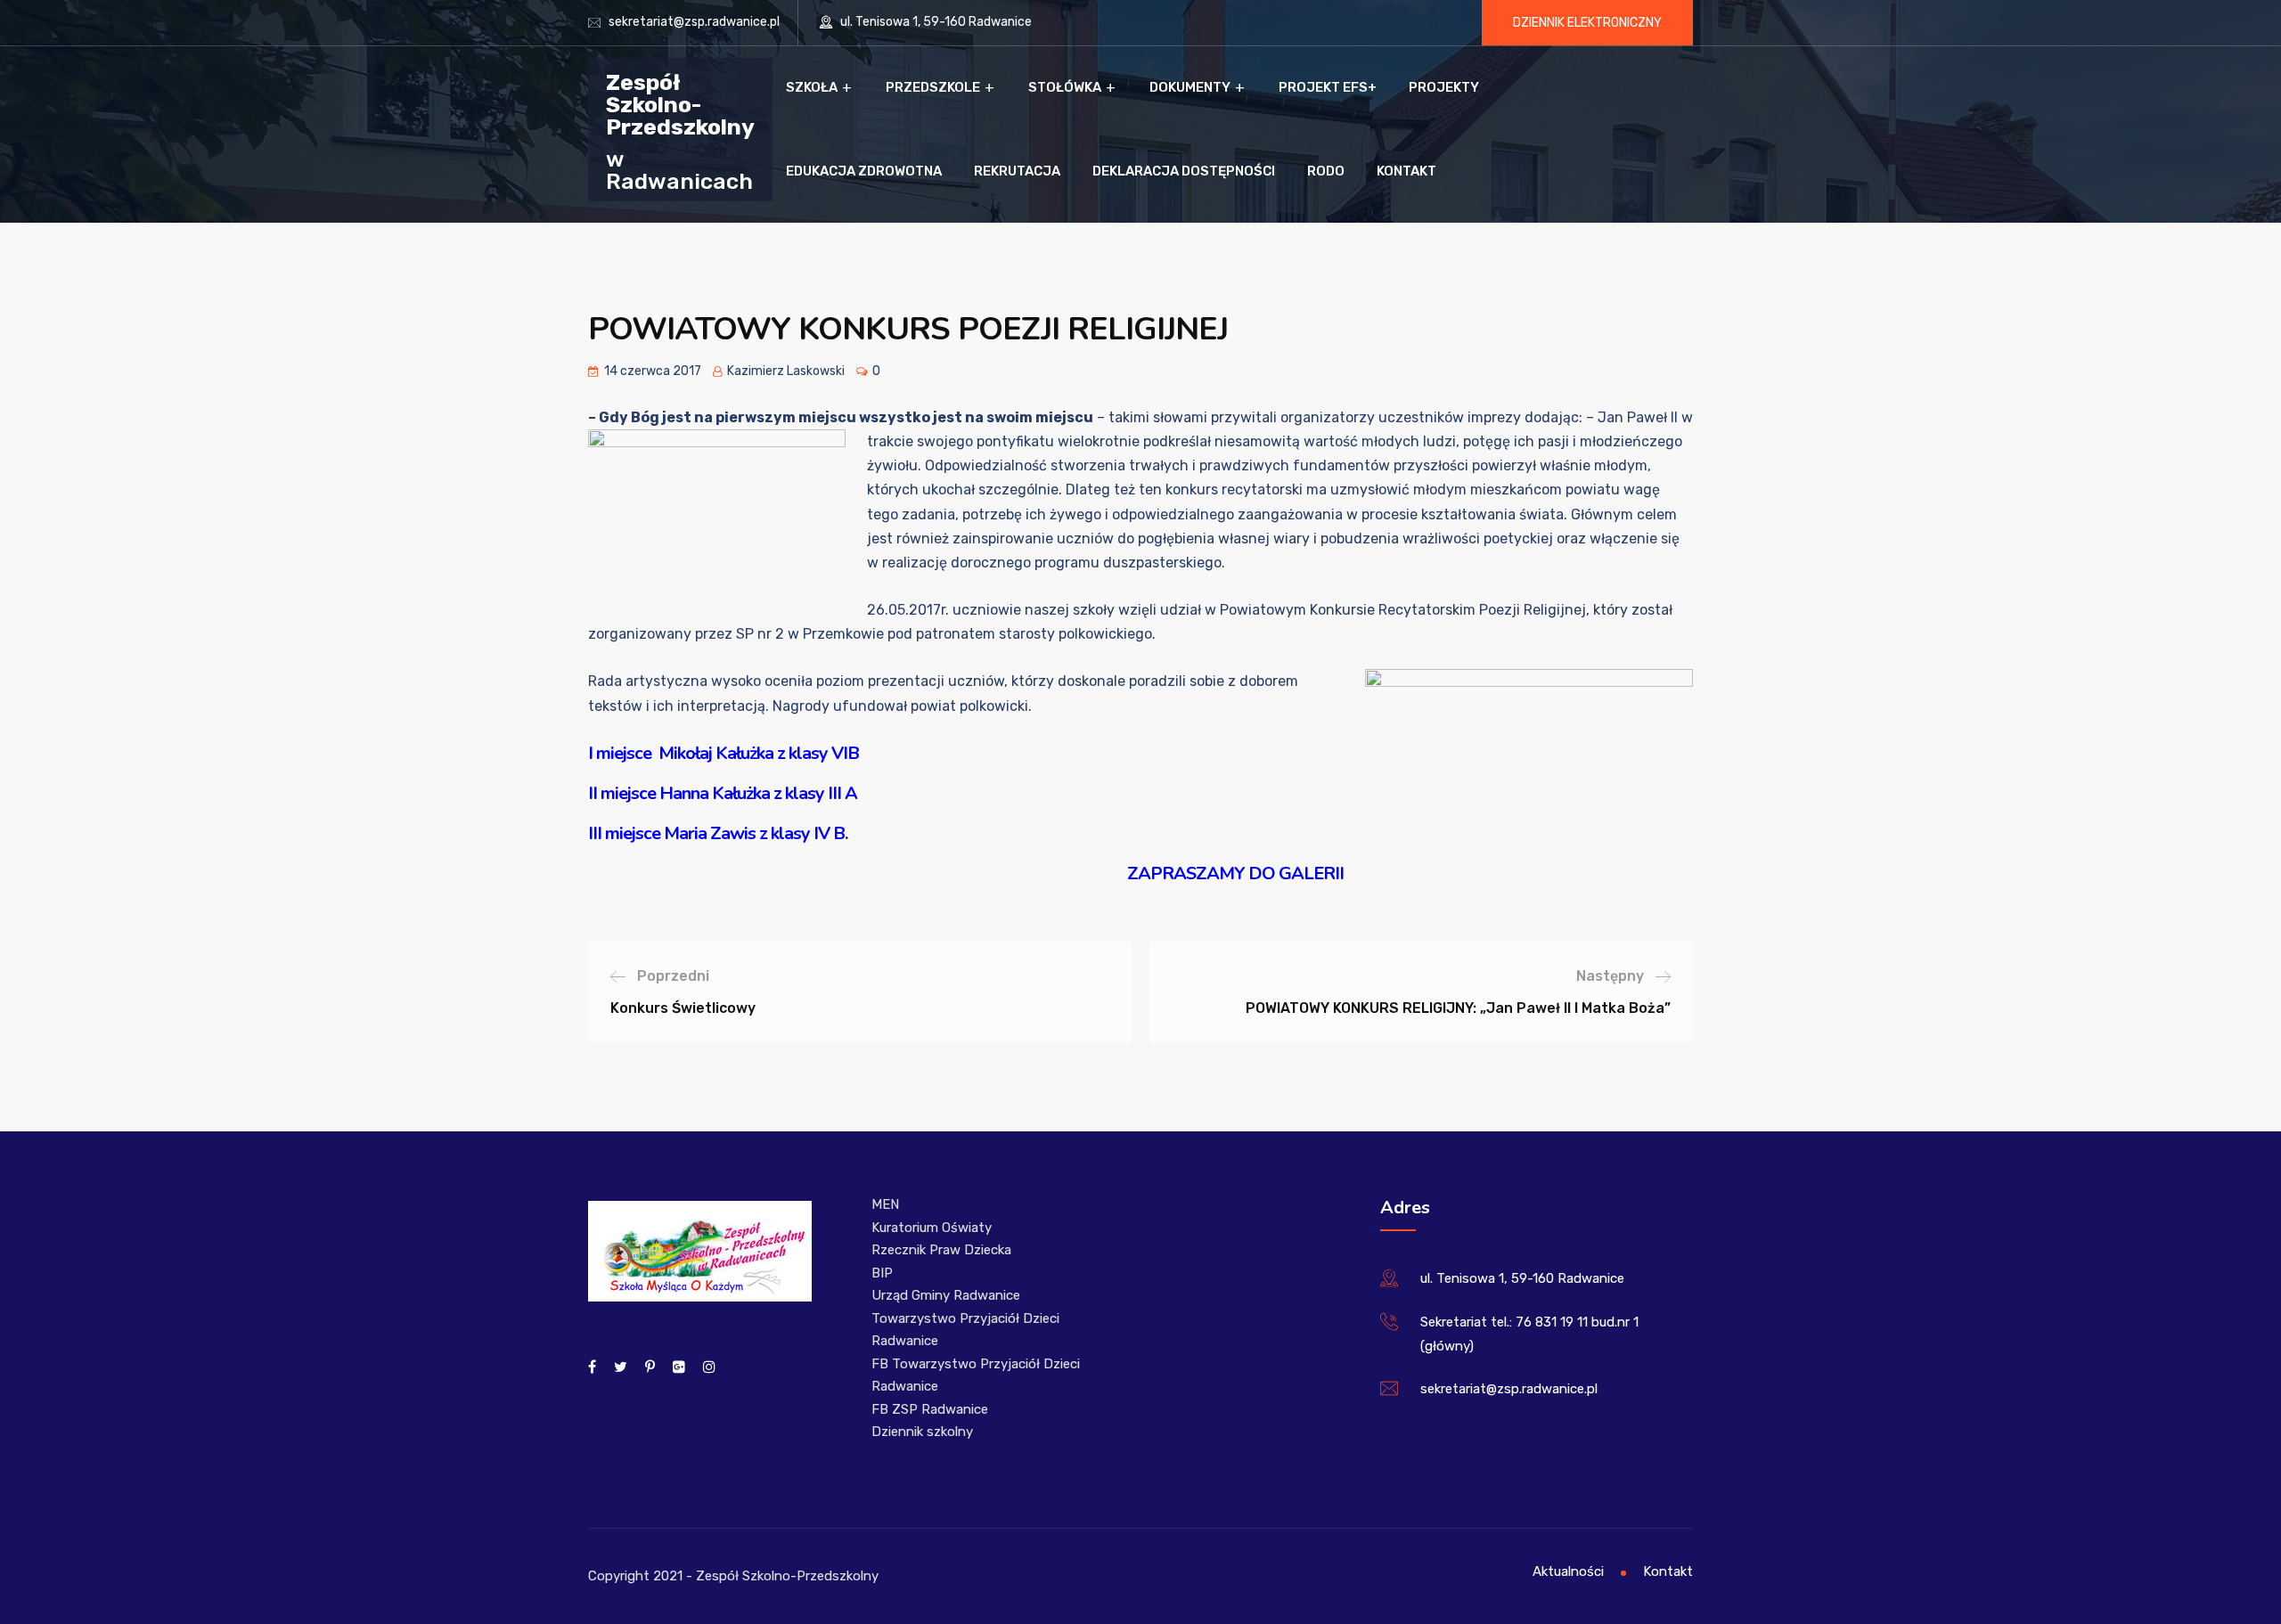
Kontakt (1406, 171)
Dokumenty (1190, 87)
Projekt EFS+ (1328, 87)
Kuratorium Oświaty (932, 1228)
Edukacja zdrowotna (864, 171)
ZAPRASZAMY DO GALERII (1235, 873)
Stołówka (1065, 87)
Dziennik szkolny (922, 1432)
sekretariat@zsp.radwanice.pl (694, 22)
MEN (885, 1204)
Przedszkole (933, 87)
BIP (882, 1273)
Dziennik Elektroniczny (1587, 23)
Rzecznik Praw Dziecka (941, 1250)
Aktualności (1568, 1571)
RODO (1326, 171)
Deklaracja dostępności (1184, 171)
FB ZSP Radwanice (930, 1409)
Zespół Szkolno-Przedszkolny (680, 104)
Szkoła (812, 87)
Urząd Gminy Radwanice (946, 1295)
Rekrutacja (1017, 171)
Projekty (1444, 87)
